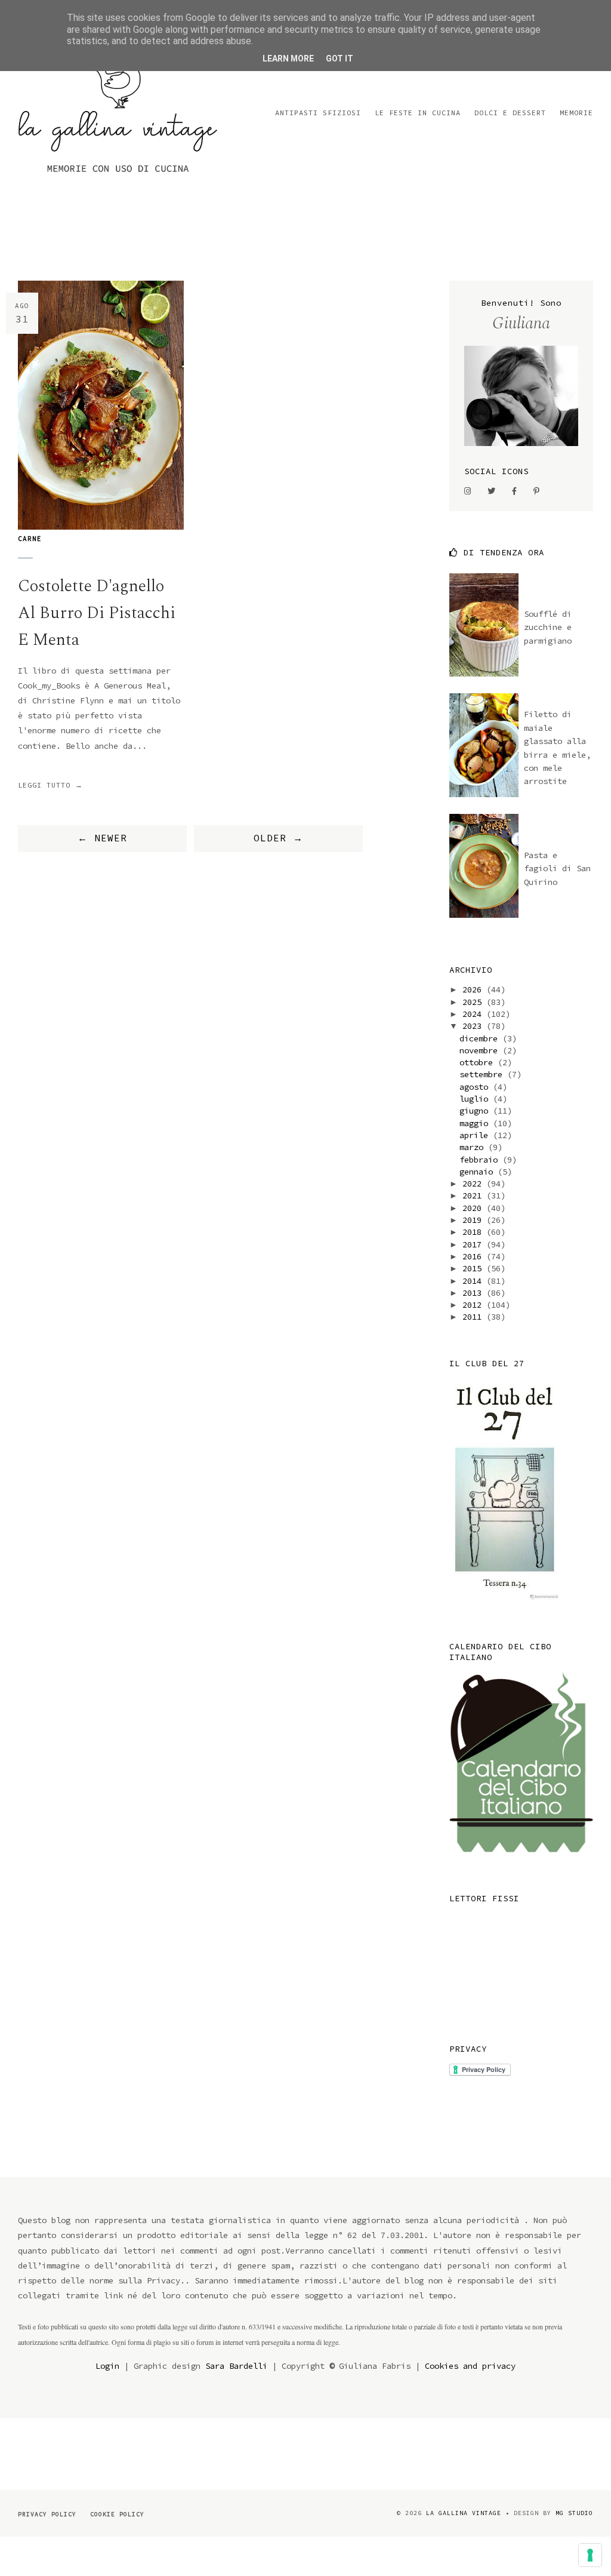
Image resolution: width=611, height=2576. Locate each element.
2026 (474, 989)
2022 (474, 1184)
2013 (474, 1293)
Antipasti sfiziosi (318, 113)
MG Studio (574, 2513)
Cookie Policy (117, 2514)
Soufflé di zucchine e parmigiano (548, 627)
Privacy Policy (47, 2514)
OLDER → (278, 838)
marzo (474, 1147)
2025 (474, 1002)
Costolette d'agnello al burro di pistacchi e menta (97, 613)
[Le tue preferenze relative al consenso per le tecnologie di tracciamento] (590, 2555)
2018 (474, 1232)
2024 (474, 1014)
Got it (340, 59)
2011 (474, 1317)
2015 (474, 1268)
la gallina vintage (464, 2513)
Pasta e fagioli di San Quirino (557, 869)
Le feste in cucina (418, 113)
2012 (474, 1305)
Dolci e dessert (510, 113)
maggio (476, 1123)
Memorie (576, 113)
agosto (476, 1087)
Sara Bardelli (236, 2366)
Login (107, 2366)
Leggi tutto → (50, 785)
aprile (476, 1135)
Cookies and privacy (470, 2366)
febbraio (481, 1160)
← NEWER (102, 838)
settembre (483, 1074)
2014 (474, 1281)
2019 (474, 1220)
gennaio (479, 1172)
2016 (474, 1256)
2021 (474, 1195)
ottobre (479, 1062)
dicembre (481, 1038)
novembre (481, 1050)
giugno (476, 1111)
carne (30, 539)
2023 (474, 1026)
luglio (476, 1099)
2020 (474, 1208)
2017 (474, 1244)
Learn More (288, 59)
